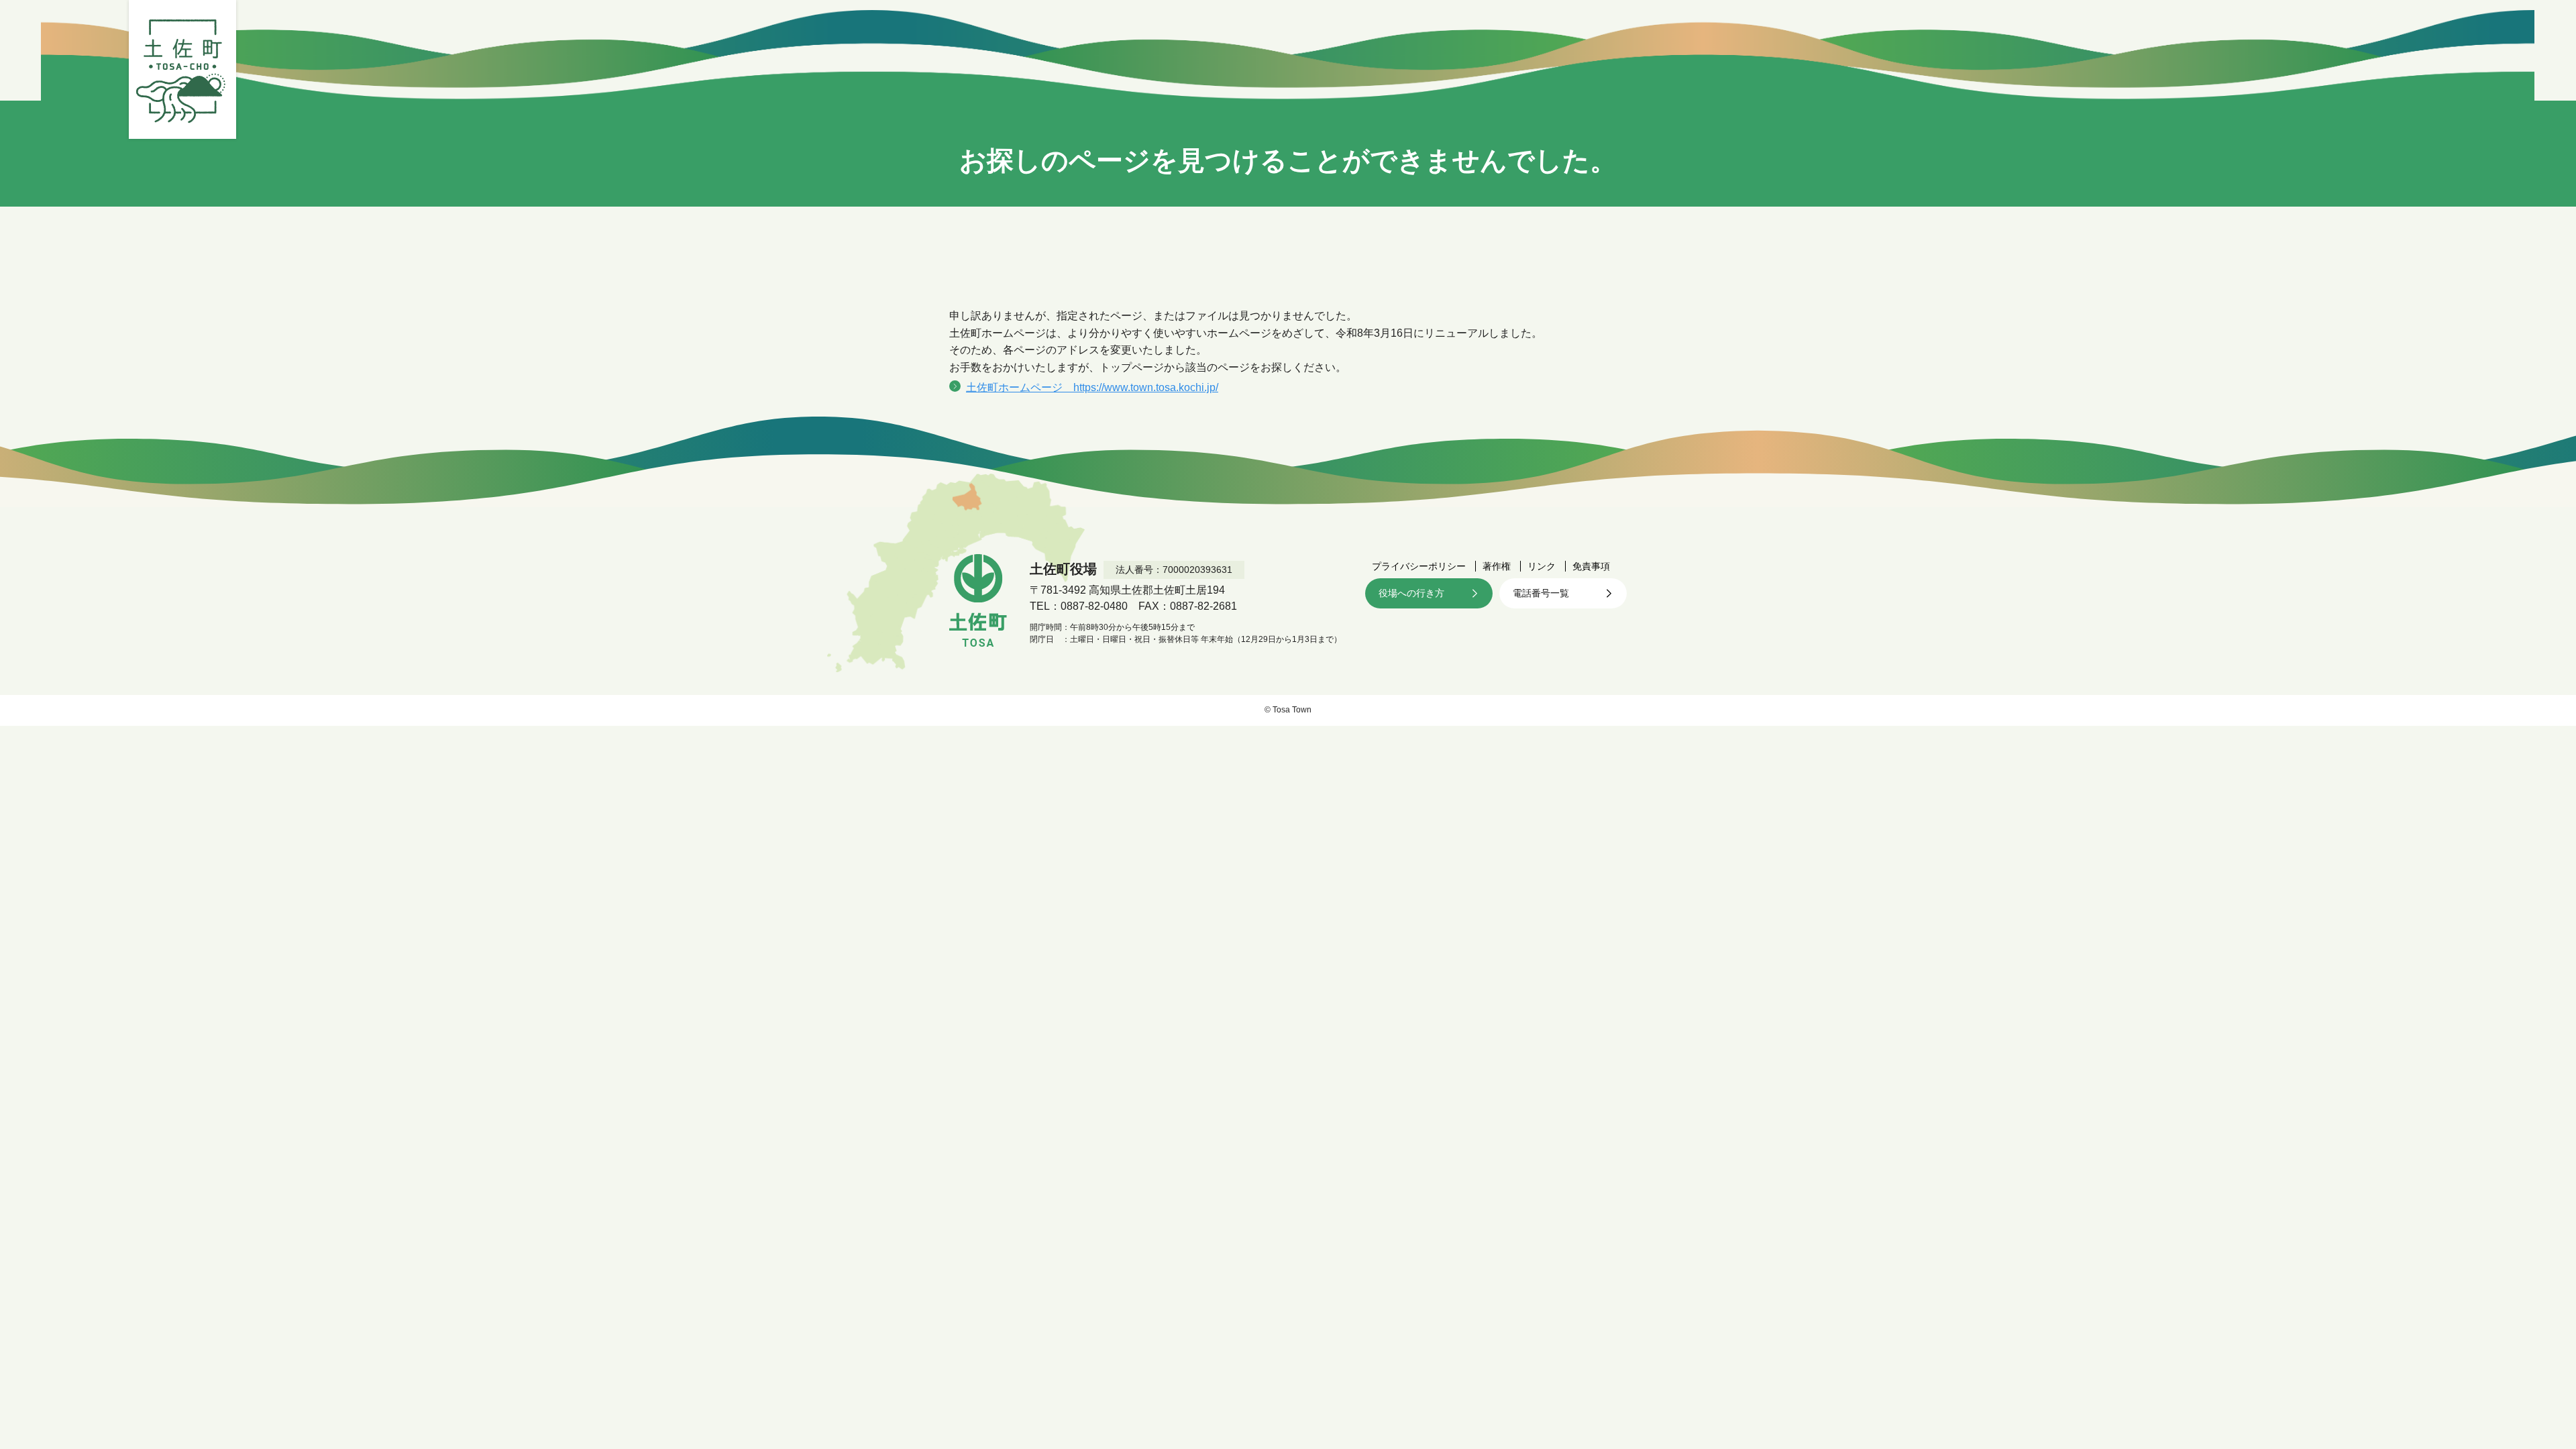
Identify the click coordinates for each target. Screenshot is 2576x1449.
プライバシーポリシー (1419, 566)
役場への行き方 (1411, 593)
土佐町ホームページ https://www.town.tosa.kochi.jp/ (1092, 387)
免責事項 (1591, 566)
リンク (1542, 566)
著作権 (1497, 566)
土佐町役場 (182, 69)
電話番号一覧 (1541, 593)
